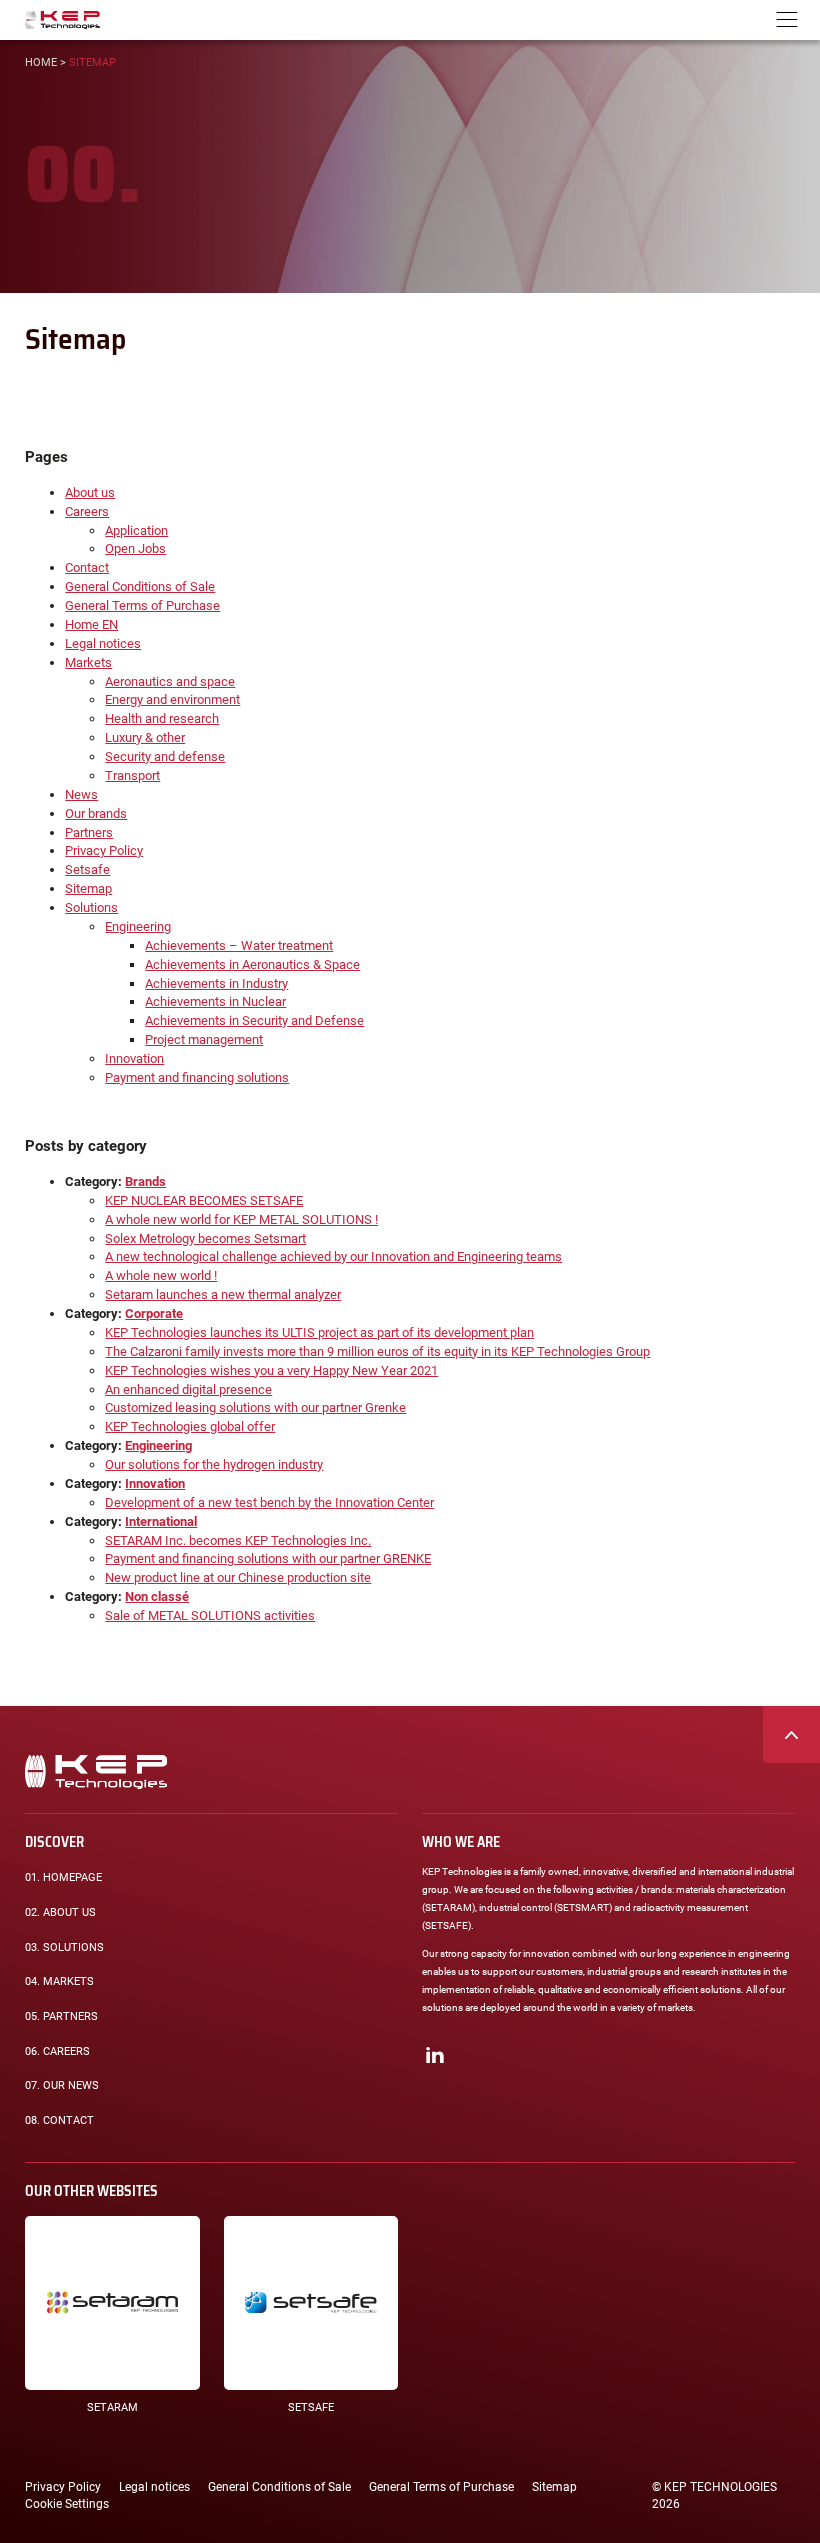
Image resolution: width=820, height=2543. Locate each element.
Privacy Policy (104, 850)
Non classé (157, 1596)
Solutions (91, 907)
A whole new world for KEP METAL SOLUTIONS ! (241, 1219)
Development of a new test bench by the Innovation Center (269, 1502)
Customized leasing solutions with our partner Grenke (255, 1407)
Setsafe (87, 869)
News (81, 794)
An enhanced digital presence (188, 1389)
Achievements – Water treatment (239, 945)
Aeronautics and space (170, 681)
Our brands (96, 813)
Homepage (63, 1877)
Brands (145, 1181)
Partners (89, 832)
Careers (87, 511)
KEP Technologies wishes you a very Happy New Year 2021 (271, 1370)
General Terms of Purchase (142, 605)
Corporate (154, 1313)
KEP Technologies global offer (190, 1426)
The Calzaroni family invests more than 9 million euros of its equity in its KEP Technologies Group (377, 1351)
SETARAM (112, 2407)
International (161, 1521)
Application (136, 530)
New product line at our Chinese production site (238, 1577)
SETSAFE (311, 2407)
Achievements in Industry (216, 983)
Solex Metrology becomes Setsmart (205, 1238)
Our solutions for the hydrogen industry (214, 1464)
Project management (204, 1039)
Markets (88, 662)
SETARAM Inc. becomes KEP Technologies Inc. (238, 1540)
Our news (62, 2085)
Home (41, 62)
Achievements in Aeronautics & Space (252, 964)
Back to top (791, 1734)
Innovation (134, 1058)
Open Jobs (135, 548)
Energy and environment (172, 699)
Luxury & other (145, 737)
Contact (87, 567)
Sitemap (88, 888)
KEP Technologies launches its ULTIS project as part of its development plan (319, 1332)
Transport (132, 775)
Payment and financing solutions (197, 1077)
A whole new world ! (161, 1275)
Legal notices (103, 643)
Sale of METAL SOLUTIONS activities (210, 1615)
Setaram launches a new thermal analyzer (223, 1294)
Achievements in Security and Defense (254, 1020)
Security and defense (165, 756)
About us (90, 492)
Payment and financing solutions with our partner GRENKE (268, 1558)
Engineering (138, 926)
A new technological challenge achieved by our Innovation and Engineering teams (333, 1256)
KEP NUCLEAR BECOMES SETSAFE (204, 1200)
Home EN (91, 624)
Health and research (162, 718)
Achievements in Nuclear (215, 1001)
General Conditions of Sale (140, 586)
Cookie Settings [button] (67, 2504)
